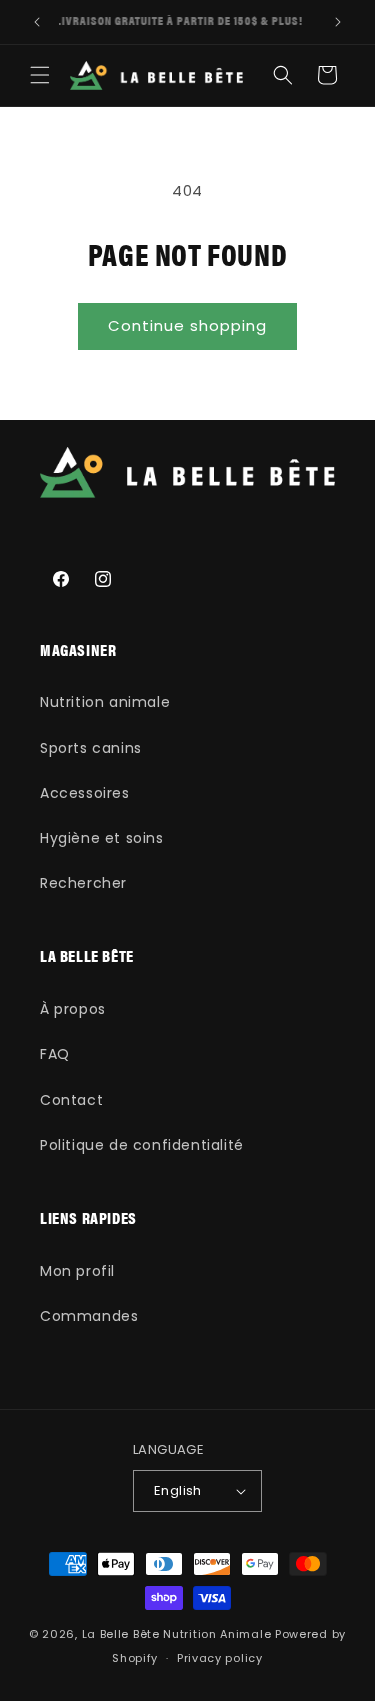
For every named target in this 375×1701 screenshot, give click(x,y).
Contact (71, 1100)
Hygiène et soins (102, 838)
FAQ (55, 1054)
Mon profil (77, 1271)
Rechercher (83, 883)
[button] (40, 75)
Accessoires (85, 793)
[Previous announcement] (37, 22)
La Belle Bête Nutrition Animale (177, 1634)
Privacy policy (220, 1658)
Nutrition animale (105, 702)
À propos (73, 1009)
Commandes (89, 1316)
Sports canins (91, 748)
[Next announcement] (338, 22)
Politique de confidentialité (142, 1145)
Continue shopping (187, 325)
